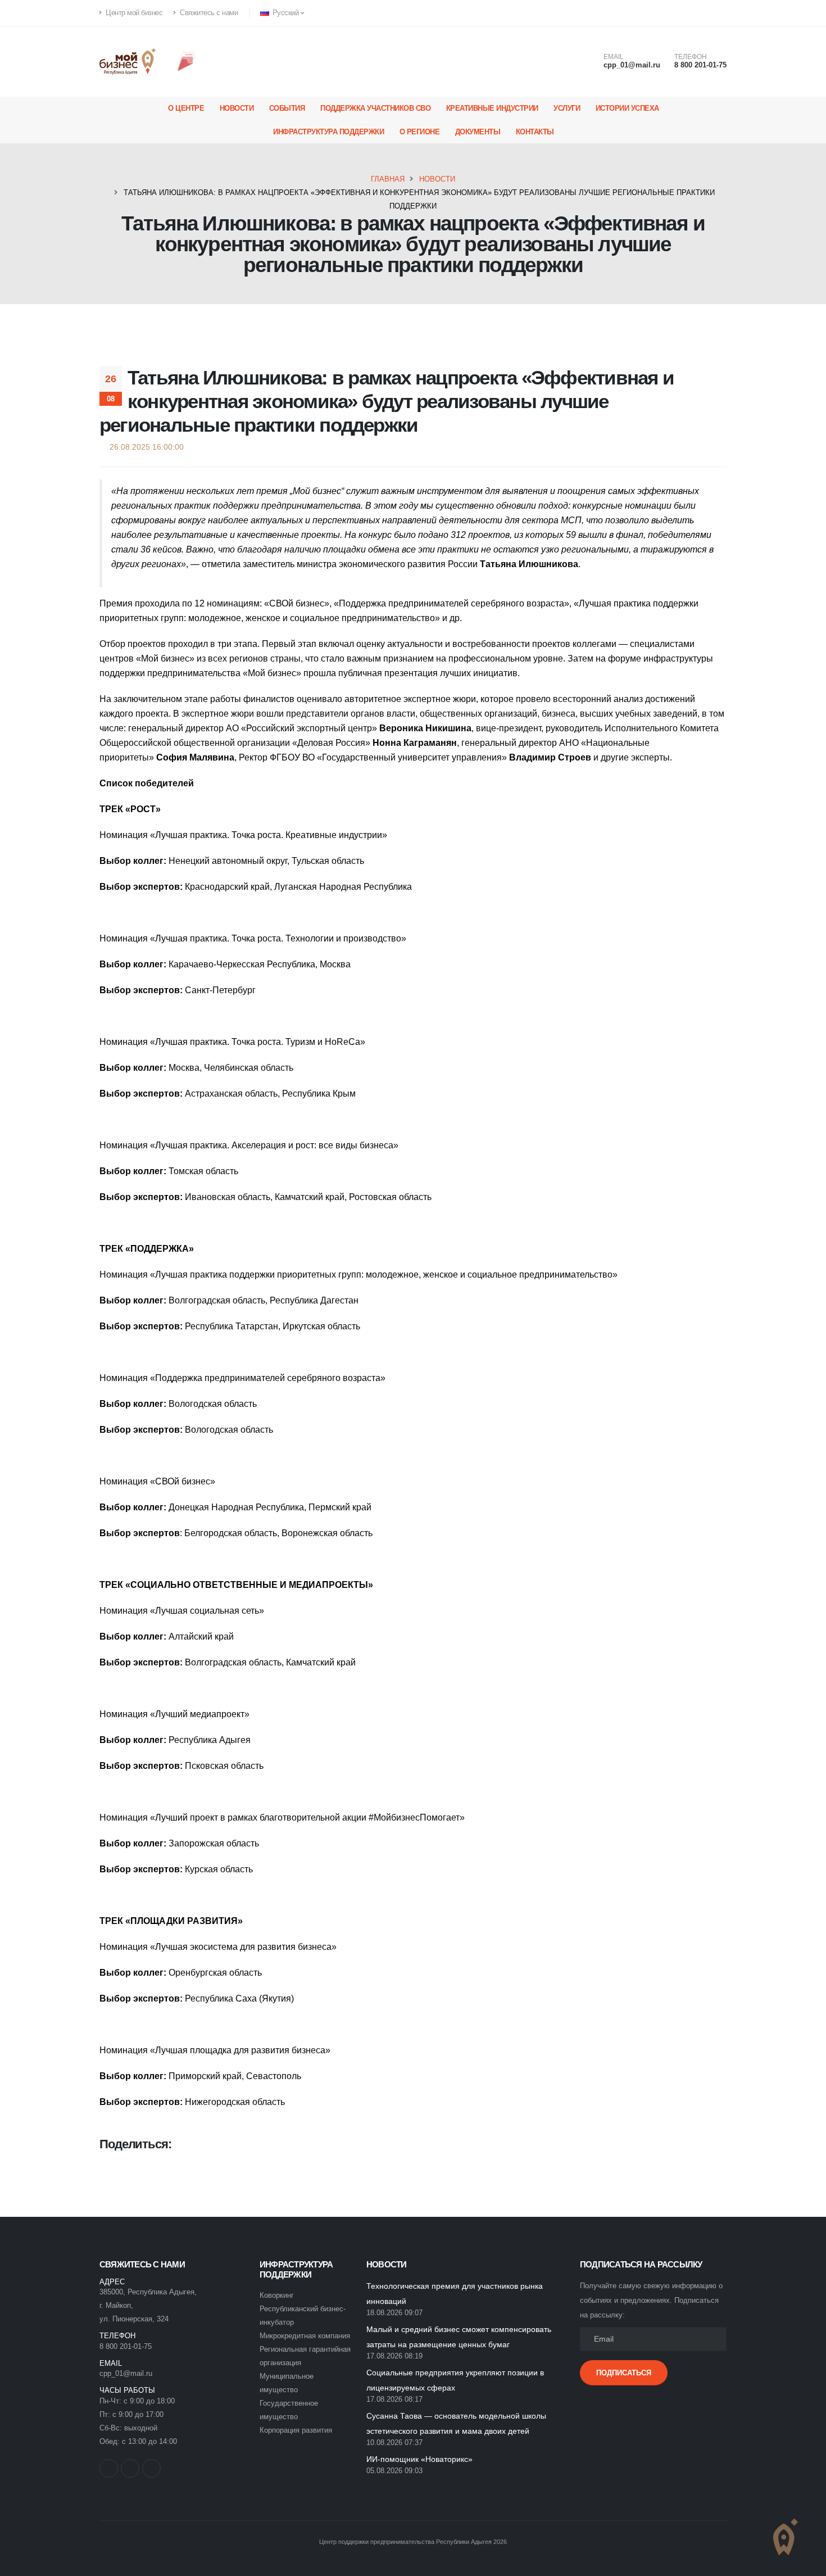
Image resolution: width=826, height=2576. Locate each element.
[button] (283, 13)
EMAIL (614, 57)
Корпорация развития (296, 2430)
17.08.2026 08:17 (394, 2400)
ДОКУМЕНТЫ (478, 132)
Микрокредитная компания (305, 2336)
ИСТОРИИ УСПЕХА (627, 108)
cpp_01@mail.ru (632, 65)
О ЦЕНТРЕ (186, 108)
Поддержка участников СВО (375, 108)
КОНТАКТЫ (535, 132)
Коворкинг (277, 2296)
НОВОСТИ (237, 108)
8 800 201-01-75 (700, 65)
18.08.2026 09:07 (394, 2313)
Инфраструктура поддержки (328, 132)
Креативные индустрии (492, 108)
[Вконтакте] (681, 13)
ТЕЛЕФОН (691, 57)
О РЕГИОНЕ (420, 132)
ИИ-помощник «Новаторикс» (419, 2459)
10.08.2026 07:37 (394, 2443)
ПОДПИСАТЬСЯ (624, 2373)
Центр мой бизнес (133, 13)
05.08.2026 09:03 (394, 2471)
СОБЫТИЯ (287, 108)
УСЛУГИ (567, 108)
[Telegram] (718, 13)
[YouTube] (700, 13)
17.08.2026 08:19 (394, 2356)
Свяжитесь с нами (208, 13)
